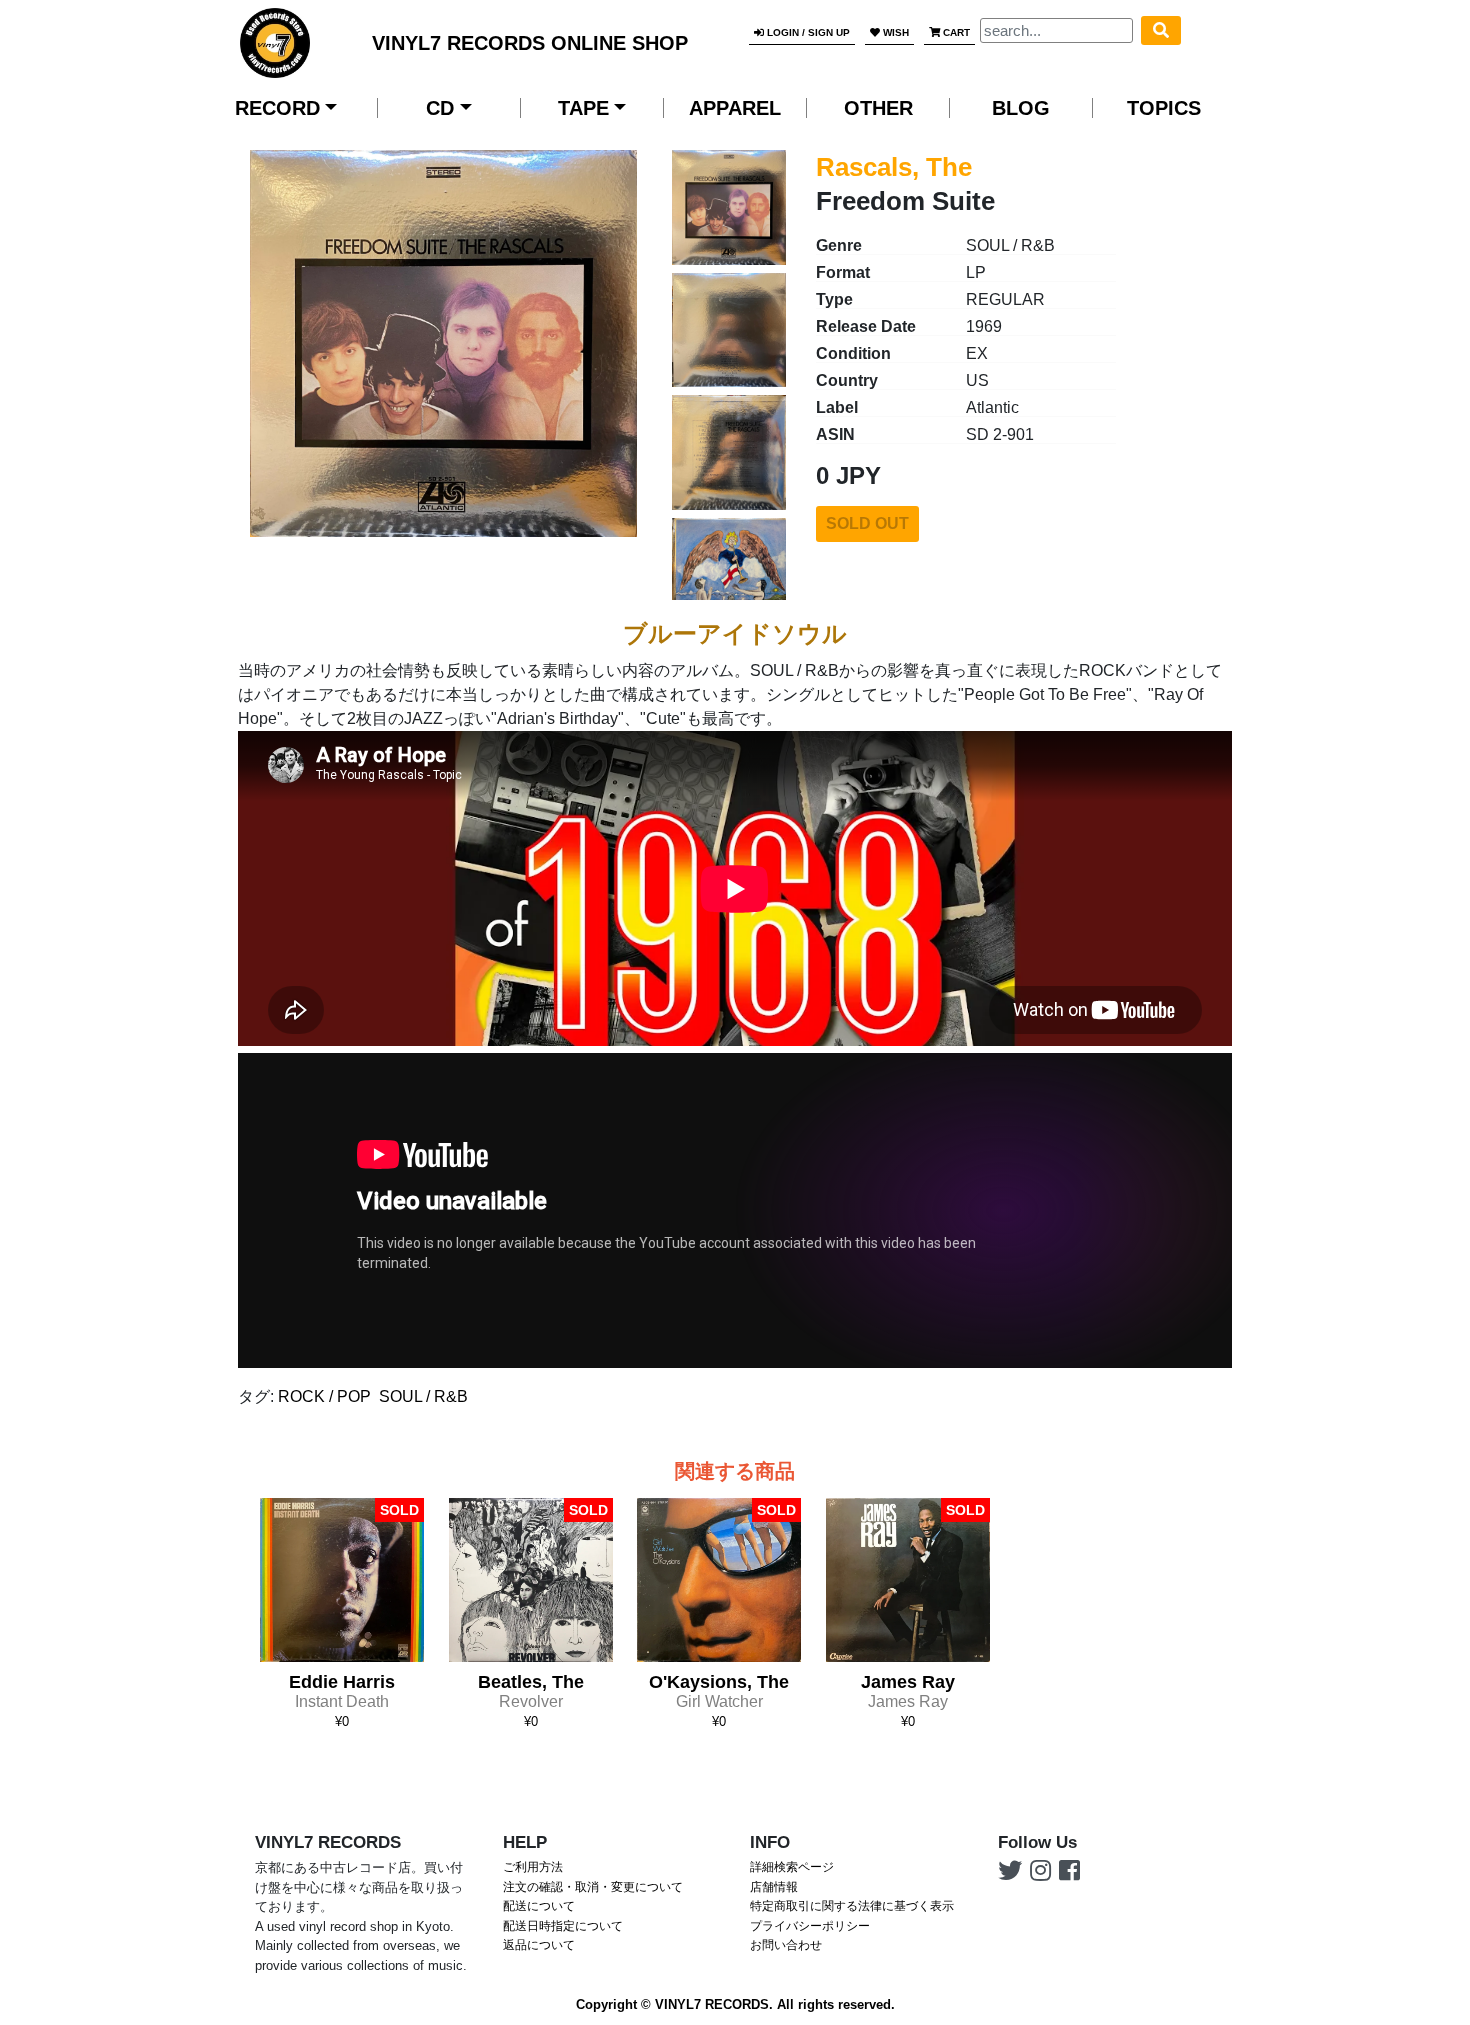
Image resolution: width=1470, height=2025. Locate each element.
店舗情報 (774, 1887)
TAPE (583, 108)
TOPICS (1164, 108)
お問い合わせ (786, 1945)
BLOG (1021, 108)
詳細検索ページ (792, 1867)
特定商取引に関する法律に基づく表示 (852, 1906)
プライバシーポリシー (810, 1926)
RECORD (277, 108)
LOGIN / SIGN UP (807, 32)
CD (440, 108)
